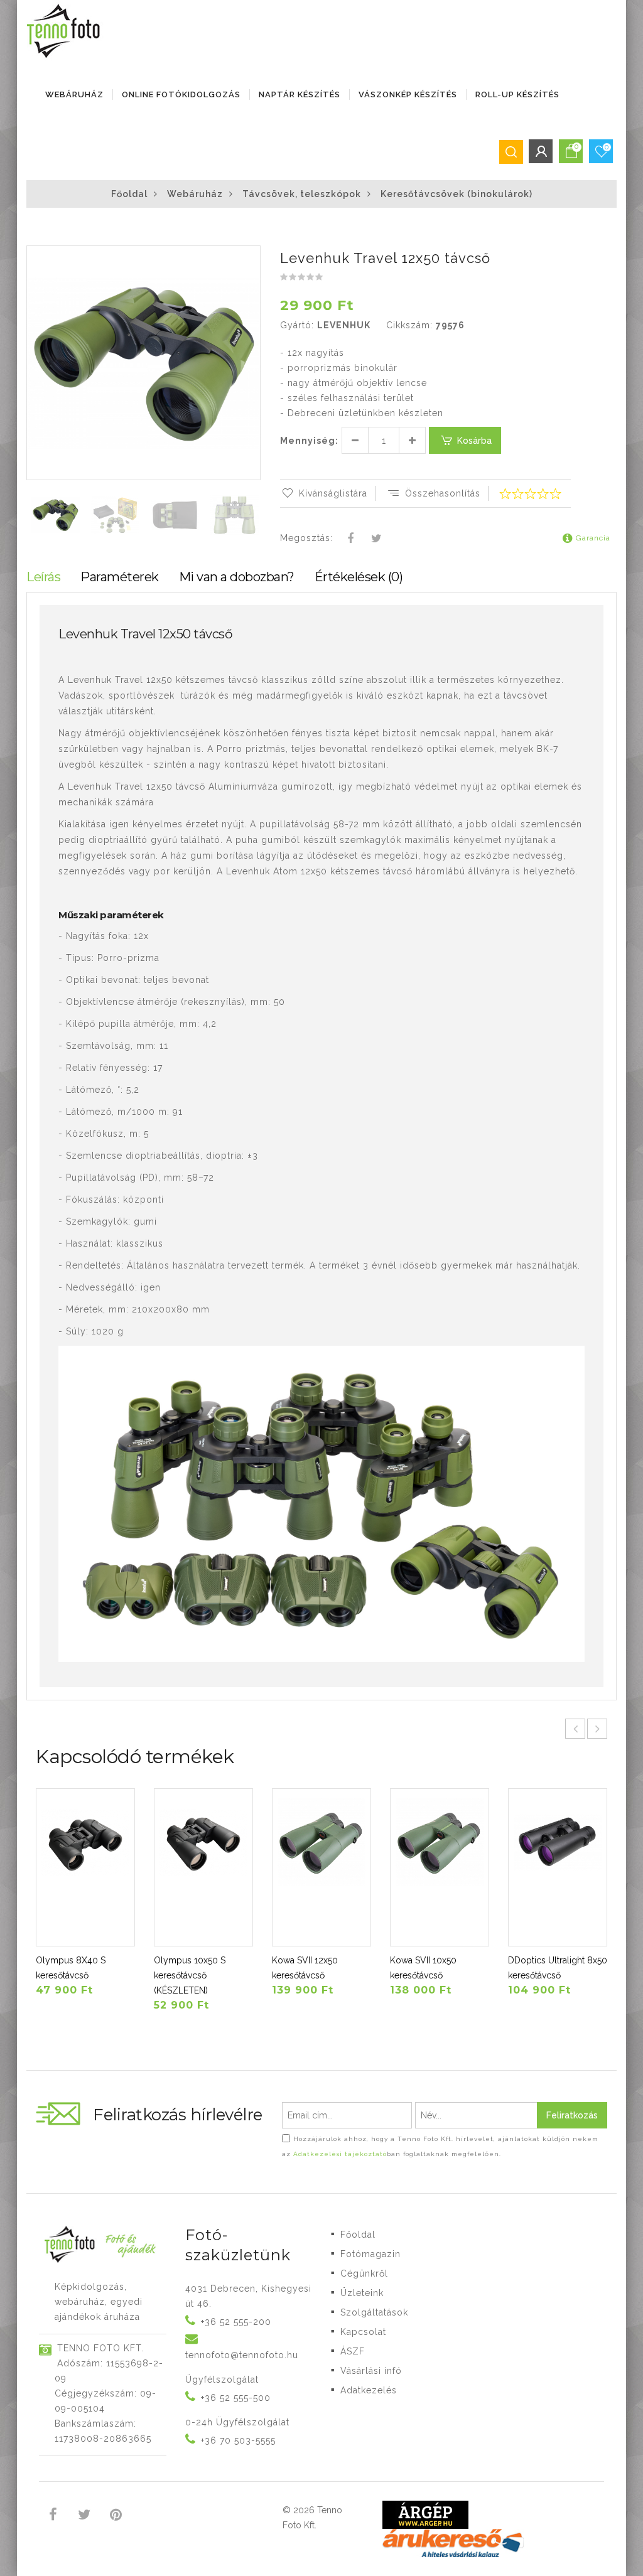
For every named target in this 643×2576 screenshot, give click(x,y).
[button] (250, 257)
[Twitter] (376, 539)
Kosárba (474, 441)
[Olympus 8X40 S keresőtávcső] (85, 1867)
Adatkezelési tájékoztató (340, 2154)
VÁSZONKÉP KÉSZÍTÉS (408, 94)
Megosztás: (306, 538)
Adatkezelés (369, 2390)
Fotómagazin (370, 2254)
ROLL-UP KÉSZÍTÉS (517, 94)
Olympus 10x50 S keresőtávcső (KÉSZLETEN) (190, 1975)
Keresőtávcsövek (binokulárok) (457, 194)
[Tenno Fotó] (66, 31)
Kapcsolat (363, 2332)
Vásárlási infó (371, 2371)
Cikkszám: (409, 325)
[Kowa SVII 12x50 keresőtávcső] (321, 1867)
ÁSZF (353, 2351)
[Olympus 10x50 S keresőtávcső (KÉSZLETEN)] (203, 1867)
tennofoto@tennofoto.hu (242, 2355)
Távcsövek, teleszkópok (302, 194)
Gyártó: (297, 325)
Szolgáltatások (374, 2312)
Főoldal (129, 194)
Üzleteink (362, 2293)
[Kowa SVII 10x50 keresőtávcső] (440, 1867)
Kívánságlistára (333, 493)
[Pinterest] (116, 2516)
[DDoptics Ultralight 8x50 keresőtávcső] (558, 1867)
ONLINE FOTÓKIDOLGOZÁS (181, 94)
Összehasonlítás (443, 493)
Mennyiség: (309, 441)
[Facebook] (350, 539)
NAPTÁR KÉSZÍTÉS (300, 94)
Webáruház (74, 94)
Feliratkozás (572, 2115)
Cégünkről (364, 2273)
